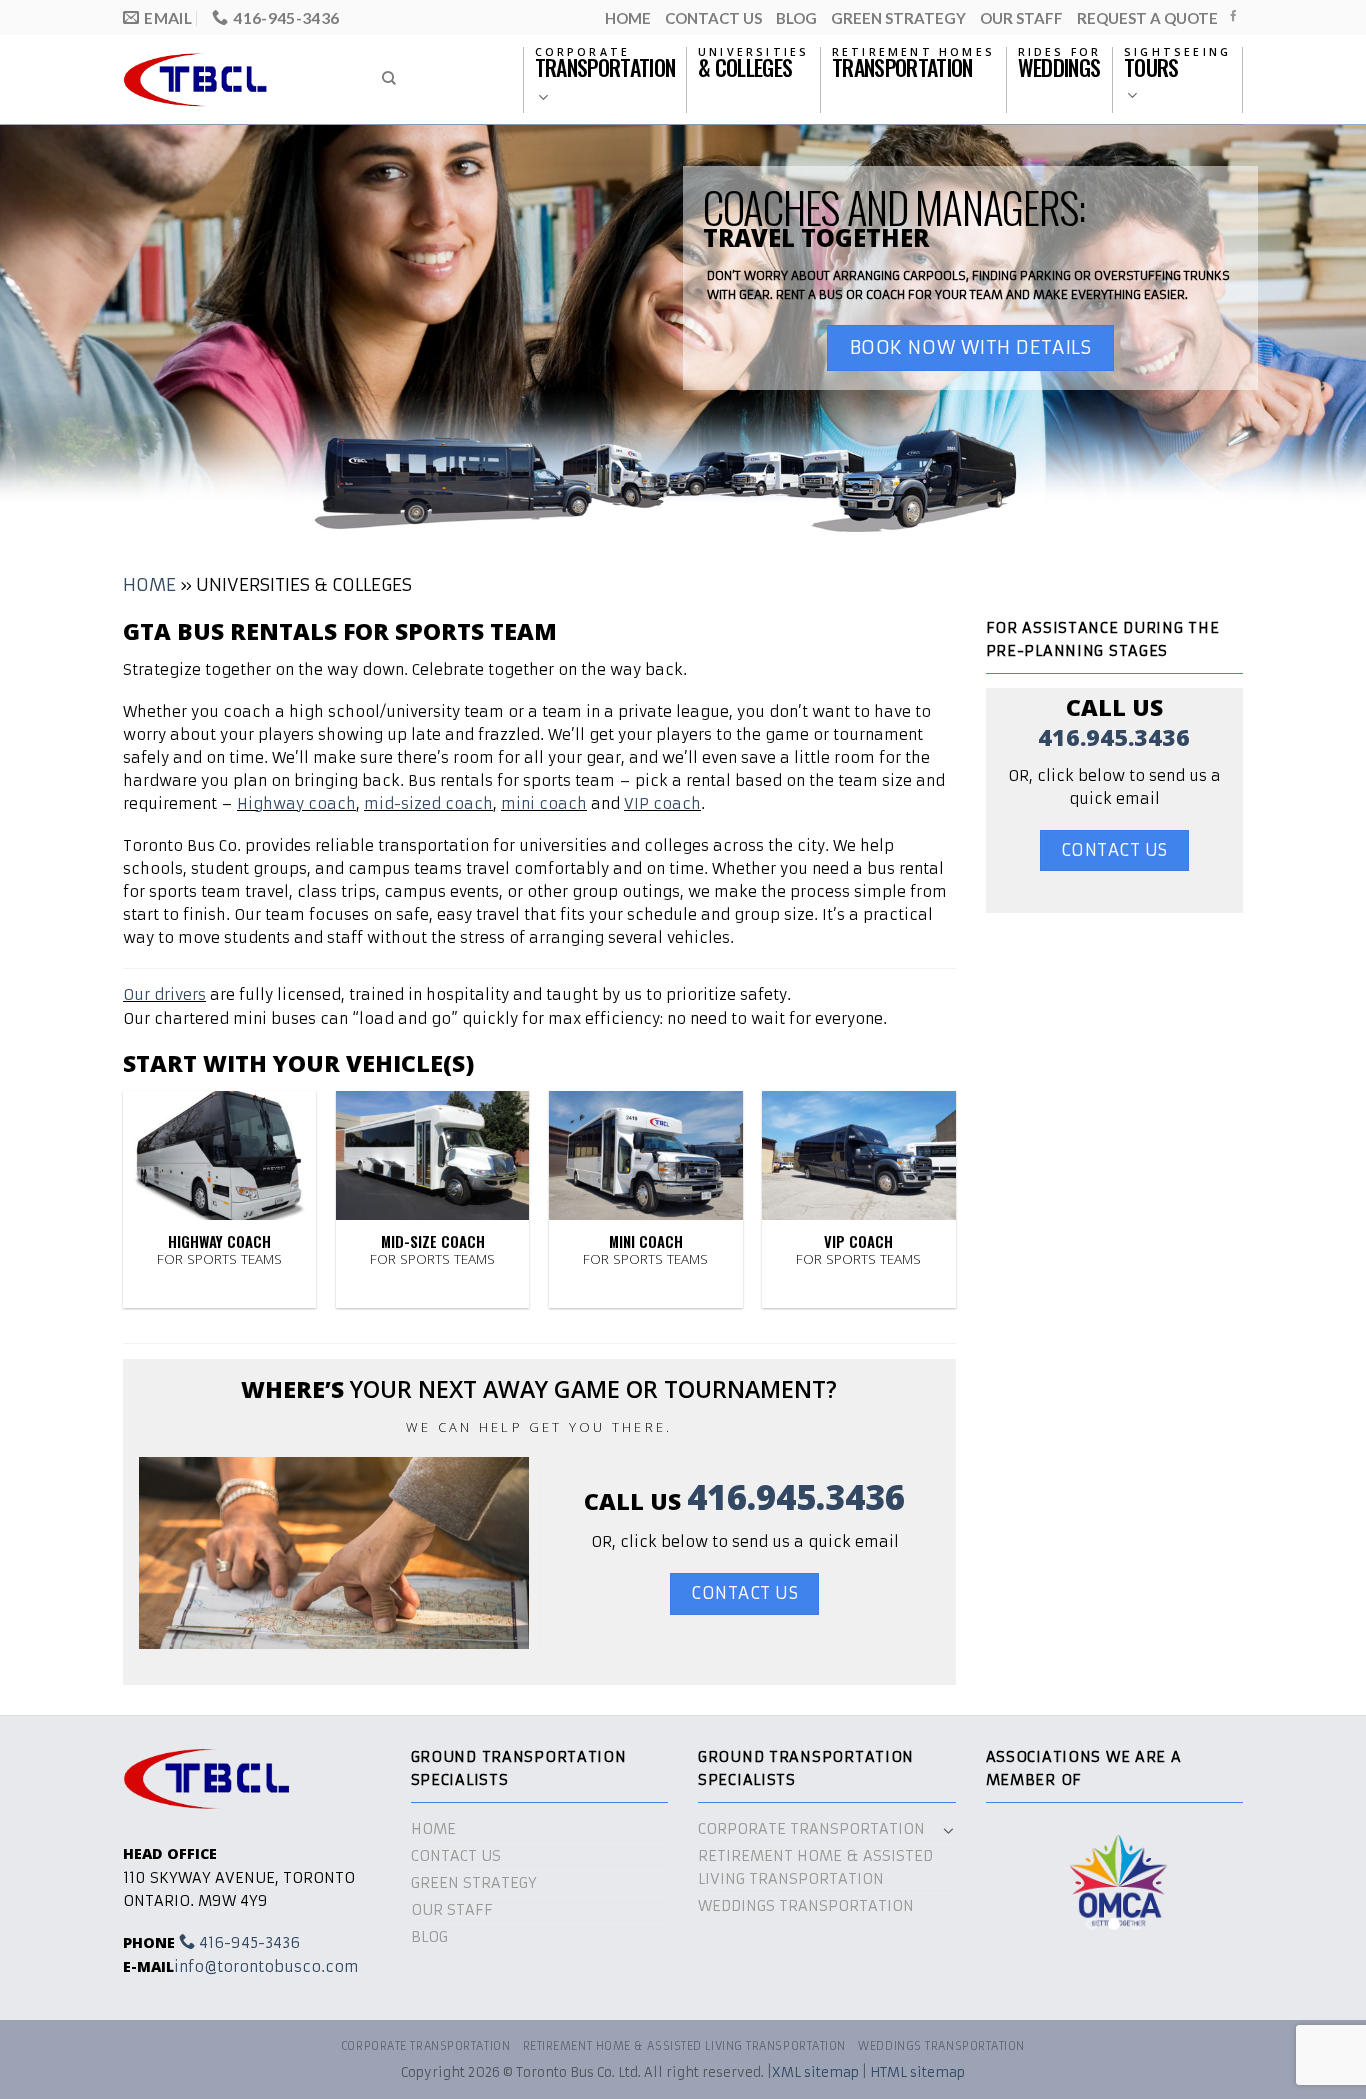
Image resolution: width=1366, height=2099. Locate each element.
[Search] (389, 78)
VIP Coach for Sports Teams (858, 1250)
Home (628, 18)
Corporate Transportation (811, 1829)
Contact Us (713, 18)
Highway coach (296, 804)
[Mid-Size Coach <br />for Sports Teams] (433, 1155)
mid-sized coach (428, 804)
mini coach (544, 804)
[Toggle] (949, 1830)
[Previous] (1016, 1886)
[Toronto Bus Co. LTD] (234, 79)
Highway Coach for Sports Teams (219, 1250)
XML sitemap (815, 2072)
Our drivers (164, 995)
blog (796, 18)
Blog (429, 1937)
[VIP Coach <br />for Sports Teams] (859, 1155)
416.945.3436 (796, 1496)
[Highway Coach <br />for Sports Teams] (220, 1155)
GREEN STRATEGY (898, 18)
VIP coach (662, 804)
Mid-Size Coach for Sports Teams (432, 1250)
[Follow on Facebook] (1233, 17)
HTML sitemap (917, 2072)
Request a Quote (1147, 18)
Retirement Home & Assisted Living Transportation (815, 1867)
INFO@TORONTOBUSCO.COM (266, 1967)
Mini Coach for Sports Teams (645, 1250)
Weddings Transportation (806, 1906)
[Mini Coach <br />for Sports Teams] (646, 1155)
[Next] (1213, 1886)
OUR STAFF (1021, 18)
